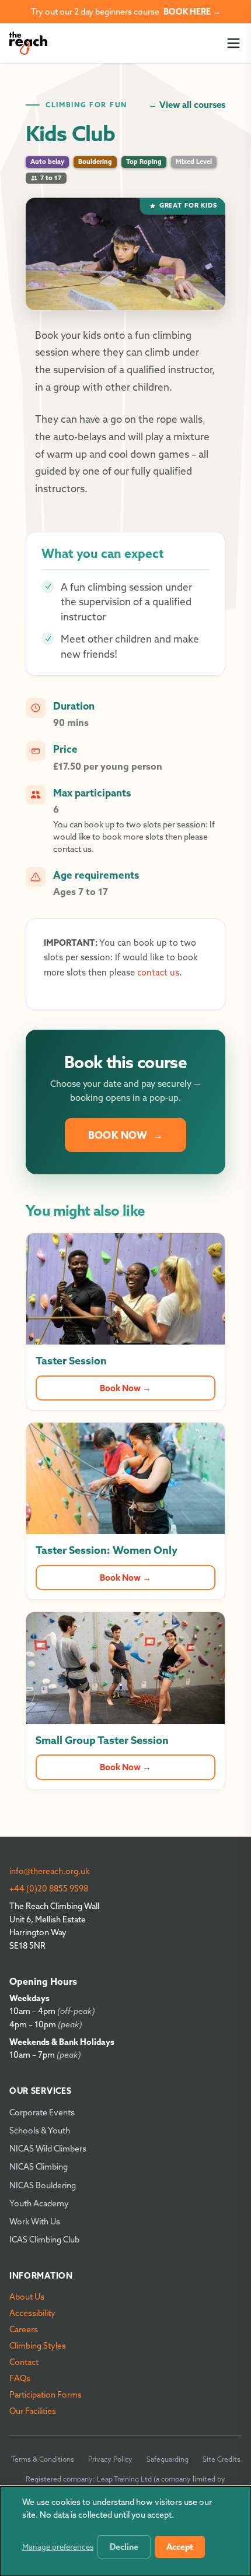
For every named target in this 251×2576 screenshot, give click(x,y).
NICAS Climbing (39, 2167)
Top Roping (144, 162)
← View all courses (187, 105)
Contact (24, 2362)
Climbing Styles (38, 2346)
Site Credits (222, 2459)
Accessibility (32, 2313)
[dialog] (125, 2531)
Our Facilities (33, 2411)
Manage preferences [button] (58, 2547)
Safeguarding (168, 2459)
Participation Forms (46, 2395)
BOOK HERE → (192, 12)
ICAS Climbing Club (44, 2240)
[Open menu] (233, 43)
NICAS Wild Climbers (48, 2149)
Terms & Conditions (43, 2459)
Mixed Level (194, 162)
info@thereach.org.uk (49, 1871)
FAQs (20, 2378)
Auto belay (47, 162)
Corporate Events (42, 2112)
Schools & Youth (40, 2131)
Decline (124, 2547)
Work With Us (35, 2221)
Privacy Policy (110, 2459)
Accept (180, 2547)
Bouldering (95, 162)
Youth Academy (39, 2203)
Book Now (126, 1135)
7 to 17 (51, 178)
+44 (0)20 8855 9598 (49, 1889)
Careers (24, 2329)
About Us (27, 2297)
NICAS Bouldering (43, 2185)
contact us (158, 973)
